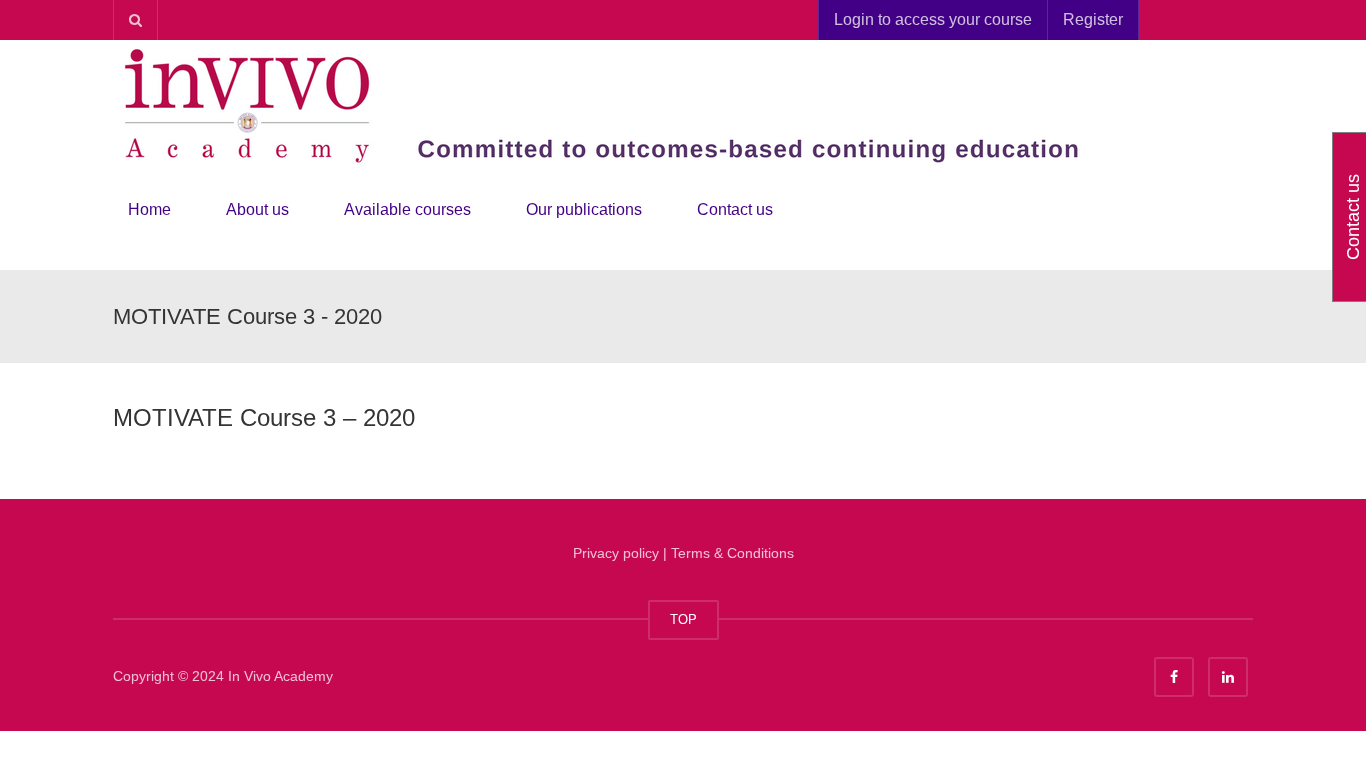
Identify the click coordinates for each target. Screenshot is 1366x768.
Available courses (407, 209)
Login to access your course (933, 19)
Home (149, 209)
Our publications (584, 209)
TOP (683, 619)
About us (257, 209)
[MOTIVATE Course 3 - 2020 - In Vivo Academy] (613, 104)
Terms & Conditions (732, 553)
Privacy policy (616, 553)
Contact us (735, 209)
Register (1093, 19)
